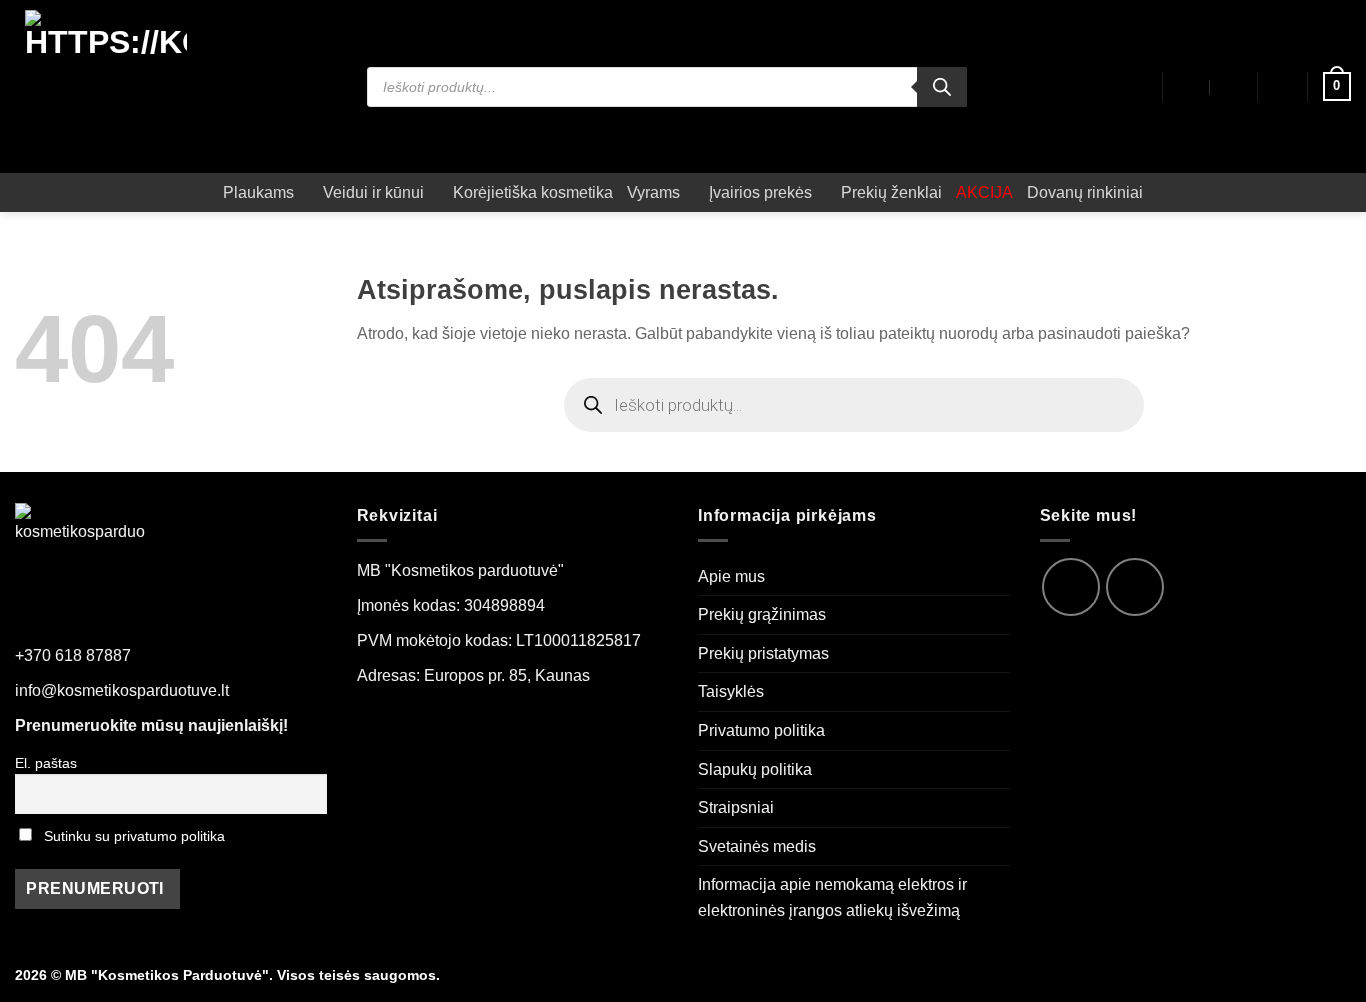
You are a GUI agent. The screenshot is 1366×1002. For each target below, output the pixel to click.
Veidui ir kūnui (373, 192)
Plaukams (258, 192)
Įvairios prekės (760, 192)
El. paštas (46, 763)
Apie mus (731, 576)
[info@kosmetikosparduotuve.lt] (1188, 87)
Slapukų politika (755, 769)
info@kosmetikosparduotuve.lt (122, 690)
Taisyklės (731, 691)
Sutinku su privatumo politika (134, 836)
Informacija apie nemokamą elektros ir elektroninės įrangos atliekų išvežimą (832, 897)
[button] (1283, 87)
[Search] (942, 87)
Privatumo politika (761, 730)
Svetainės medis (757, 846)
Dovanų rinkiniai (1085, 192)
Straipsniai (736, 807)
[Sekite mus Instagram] (1135, 587)
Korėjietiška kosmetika (533, 192)
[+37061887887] (1232, 87)
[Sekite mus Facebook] (1071, 587)
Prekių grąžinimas (762, 614)
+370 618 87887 (73, 655)
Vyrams (653, 192)
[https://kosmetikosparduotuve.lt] (106, 86)
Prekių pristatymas (763, 653)
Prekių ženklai (891, 192)
